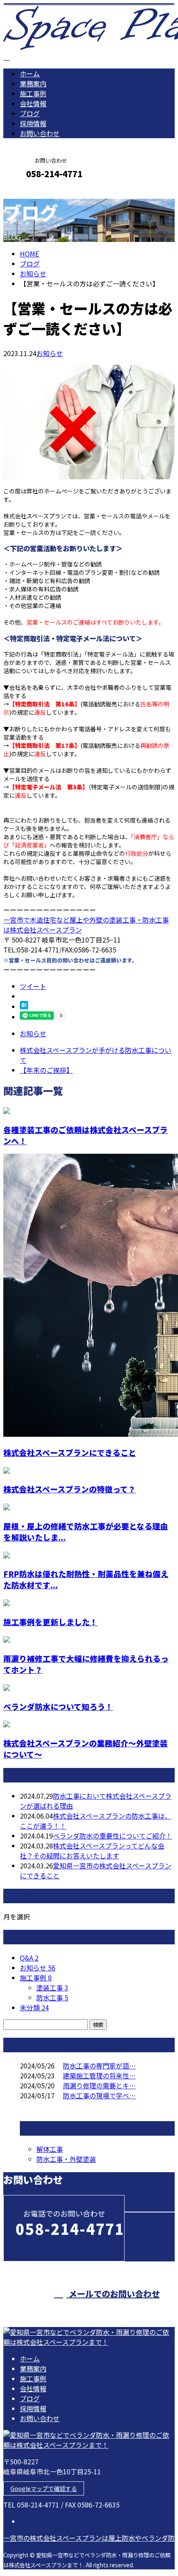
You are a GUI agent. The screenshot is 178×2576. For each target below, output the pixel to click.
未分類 (34, 2007)
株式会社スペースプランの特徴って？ (70, 1489)
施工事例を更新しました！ (51, 1622)
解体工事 (50, 2149)
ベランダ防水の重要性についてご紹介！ (113, 1836)
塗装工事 (52, 1988)
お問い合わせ (40, 133)
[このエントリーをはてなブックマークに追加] (24, 1006)
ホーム (30, 73)
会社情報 (33, 103)
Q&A (29, 1958)
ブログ (30, 113)
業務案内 (33, 83)
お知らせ (50, 353)
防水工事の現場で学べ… (99, 2095)
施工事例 (33, 93)
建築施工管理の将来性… (99, 2075)
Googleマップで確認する (44, 2488)
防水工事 (52, 1997)
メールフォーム (32, 192)
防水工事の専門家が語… (99, 2066)
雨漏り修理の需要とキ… (99, 2085)
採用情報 (33, 123)
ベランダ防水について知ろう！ (58, 1706)
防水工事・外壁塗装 (66, 2159)
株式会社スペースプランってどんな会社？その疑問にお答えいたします (92, 1851)
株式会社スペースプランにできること (70, 1452)
